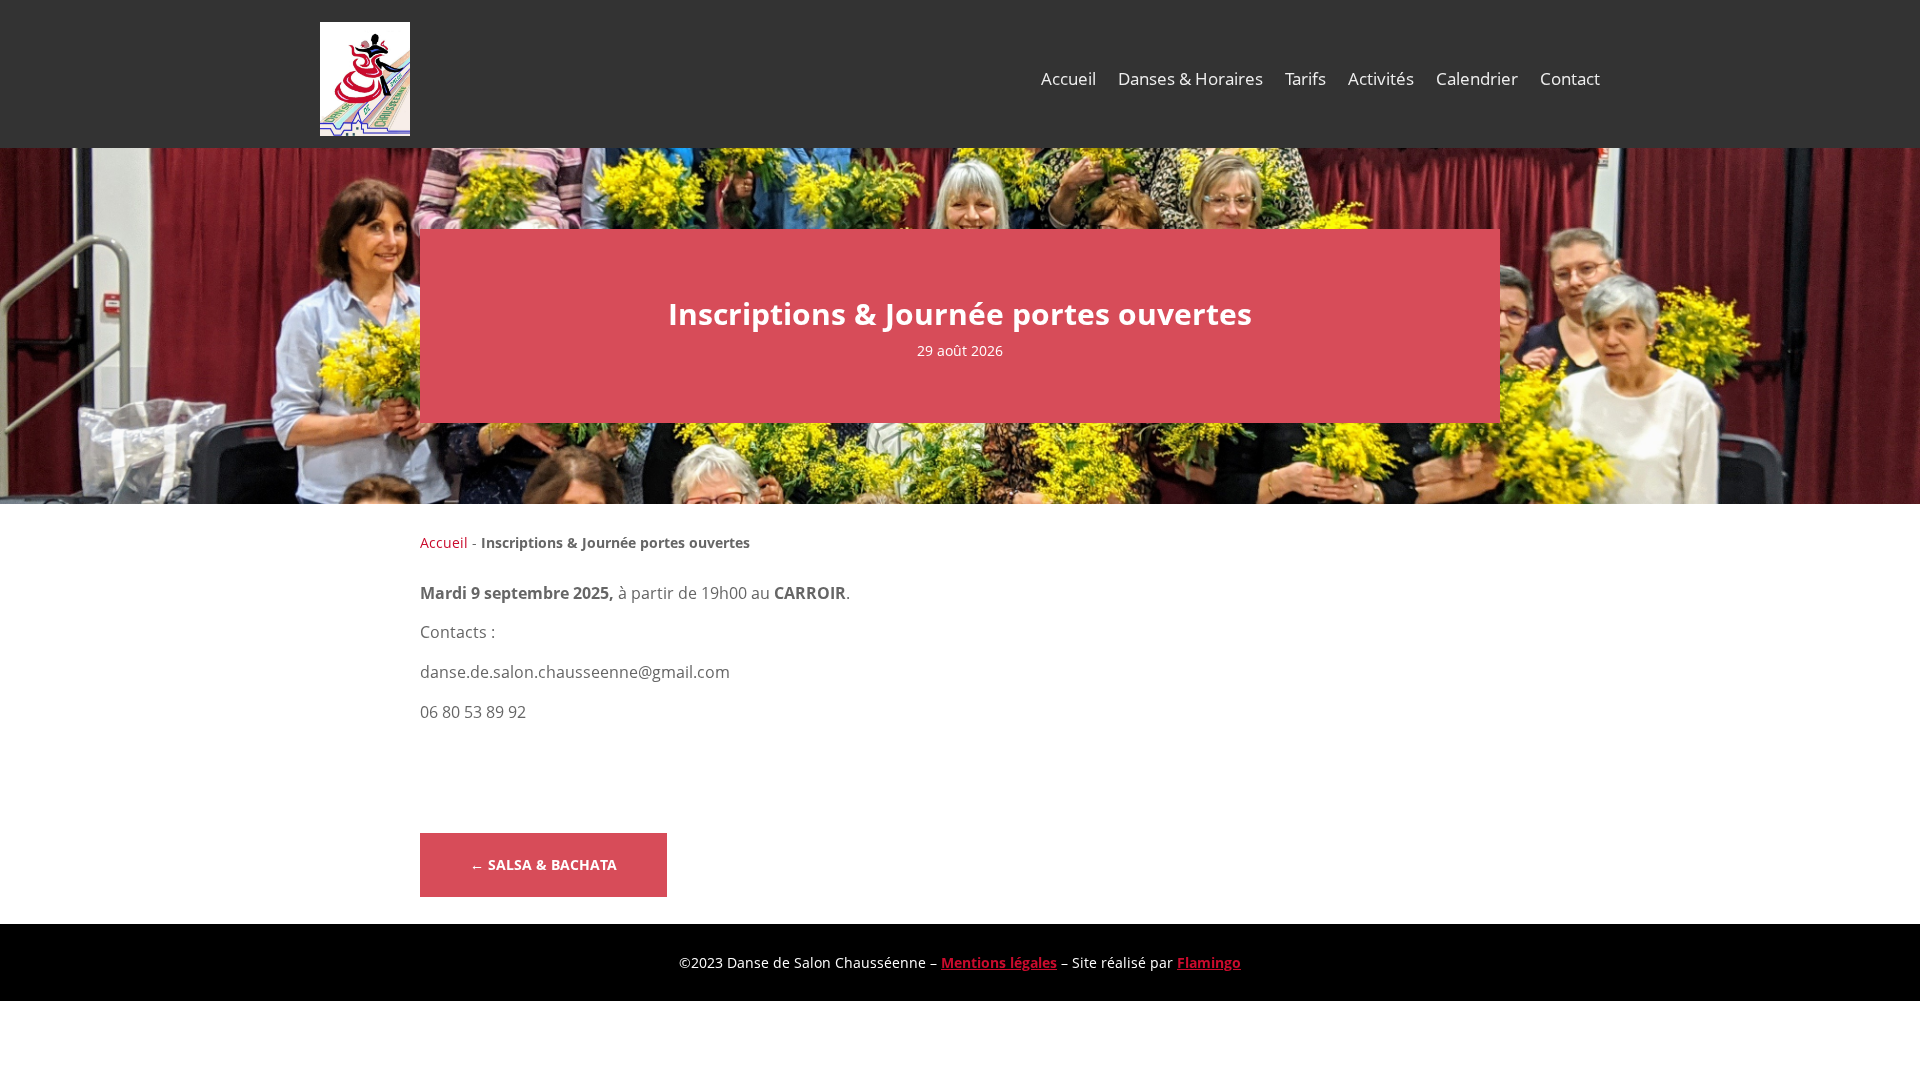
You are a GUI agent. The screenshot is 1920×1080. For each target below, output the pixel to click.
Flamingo (1209, 962)
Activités (1381, 78)
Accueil (1068, 78)
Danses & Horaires (1190, 78)
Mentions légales (999, 962)
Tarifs (1305, 78)
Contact (1570, 78)
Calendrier (1477, 78)
